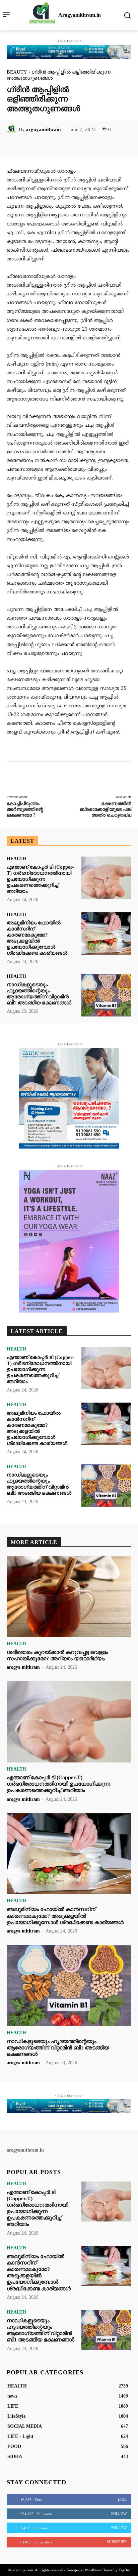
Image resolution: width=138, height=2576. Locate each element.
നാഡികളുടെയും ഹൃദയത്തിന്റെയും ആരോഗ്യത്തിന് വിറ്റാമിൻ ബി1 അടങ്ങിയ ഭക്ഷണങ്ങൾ (58, 2048)
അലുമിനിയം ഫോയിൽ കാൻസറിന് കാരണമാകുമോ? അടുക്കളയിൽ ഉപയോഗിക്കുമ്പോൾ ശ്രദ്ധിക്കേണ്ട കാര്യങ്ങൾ (65, 1916)
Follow (119, 2513)
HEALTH (16, 859)
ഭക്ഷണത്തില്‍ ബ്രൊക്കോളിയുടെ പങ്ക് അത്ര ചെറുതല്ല (106, 809)
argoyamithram (43, 129)
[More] (93, 144)
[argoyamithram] (13, 129)
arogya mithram (23, 1667)
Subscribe (117, 2542)
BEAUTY (17, 72)
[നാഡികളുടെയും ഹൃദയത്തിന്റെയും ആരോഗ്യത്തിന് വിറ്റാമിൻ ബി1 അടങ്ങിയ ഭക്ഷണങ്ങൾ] (106, 995)
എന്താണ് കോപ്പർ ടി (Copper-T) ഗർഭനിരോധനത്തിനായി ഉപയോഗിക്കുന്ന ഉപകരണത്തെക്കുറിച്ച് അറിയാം (40, 879)
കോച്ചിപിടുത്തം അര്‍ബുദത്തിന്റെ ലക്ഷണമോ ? (25, 809)
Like (122, 2499)
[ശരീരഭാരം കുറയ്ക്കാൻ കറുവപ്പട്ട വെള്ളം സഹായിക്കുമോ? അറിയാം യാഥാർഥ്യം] (69, 1596)
